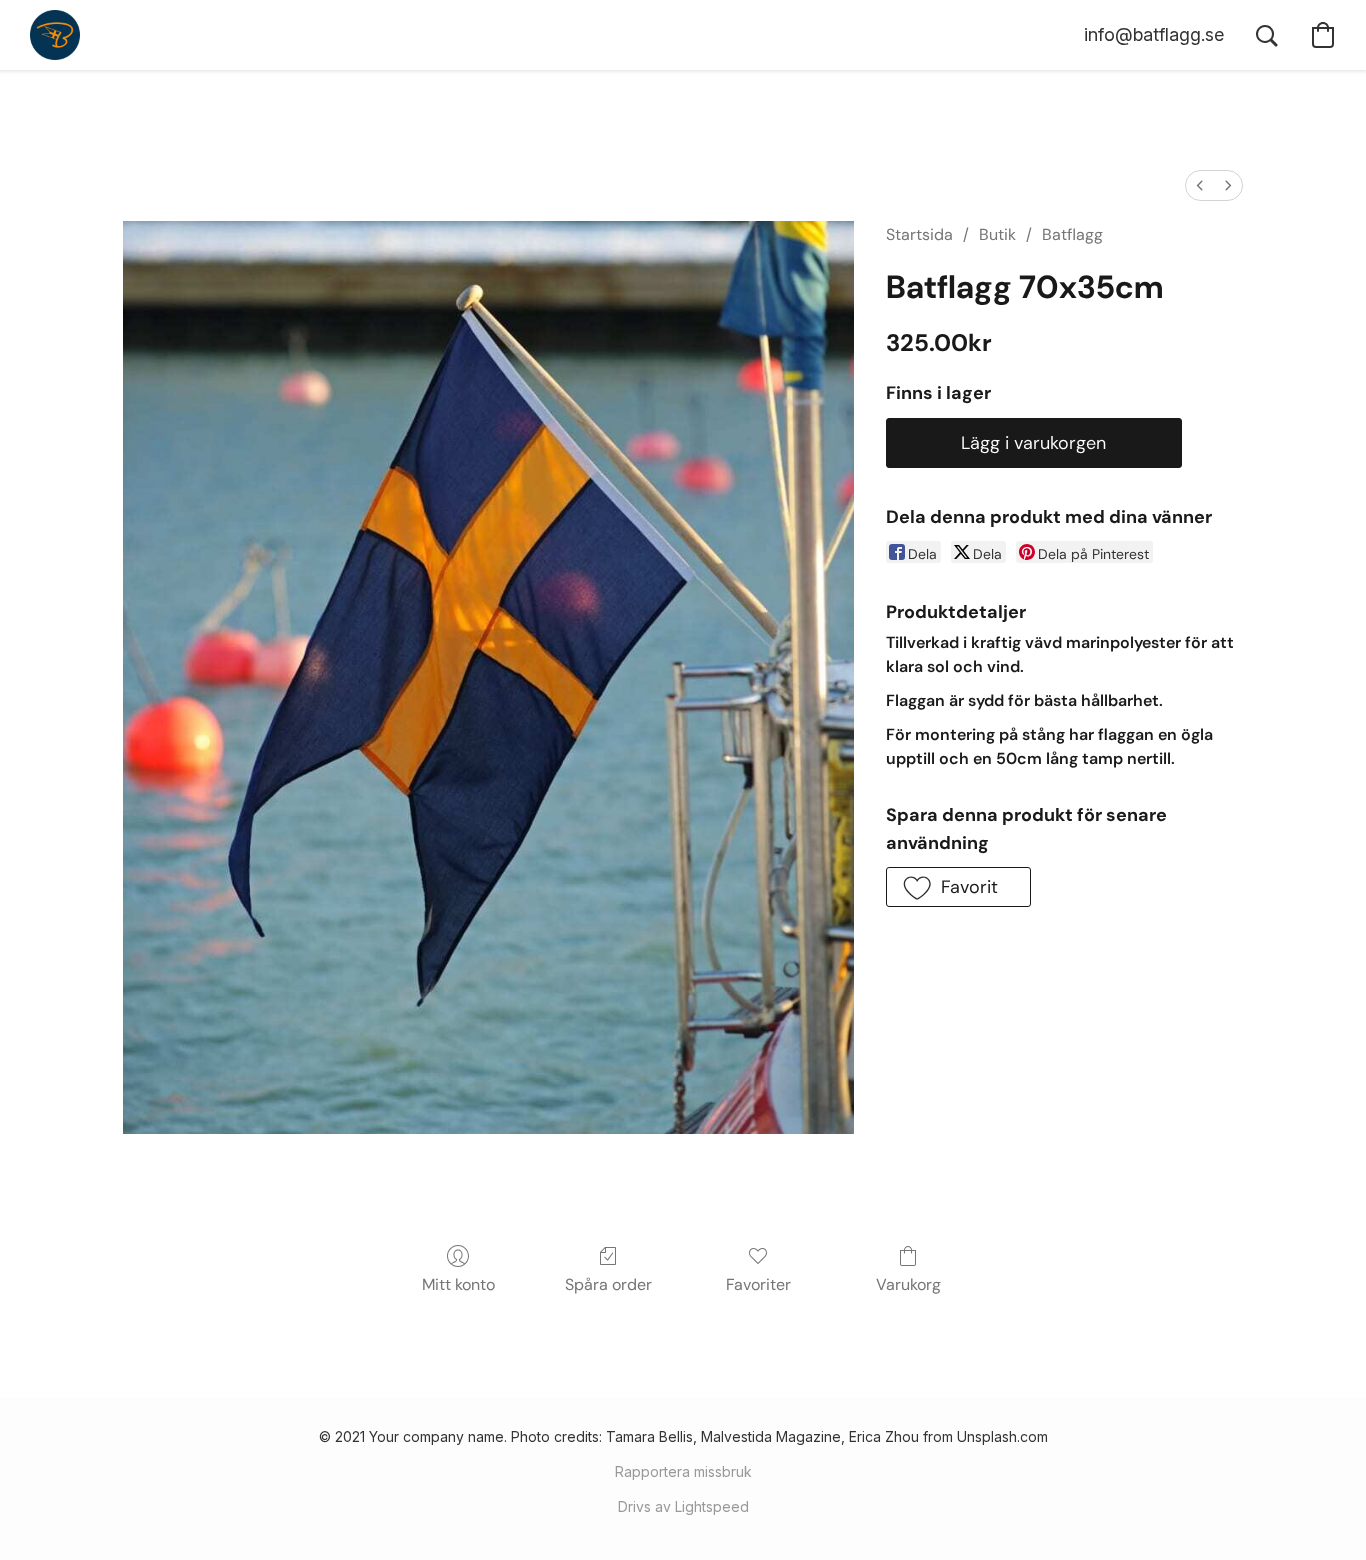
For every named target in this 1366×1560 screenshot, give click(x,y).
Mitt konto (458, 1284)
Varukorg (908, 1284)
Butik (997, 234)
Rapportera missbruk (683, 1471)
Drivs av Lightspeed (683, 1506)
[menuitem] (1200, 185)
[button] (55, 35)
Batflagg (1072, 234)
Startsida (919, 234)
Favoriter (758, 1284)
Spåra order (608, 1284)
